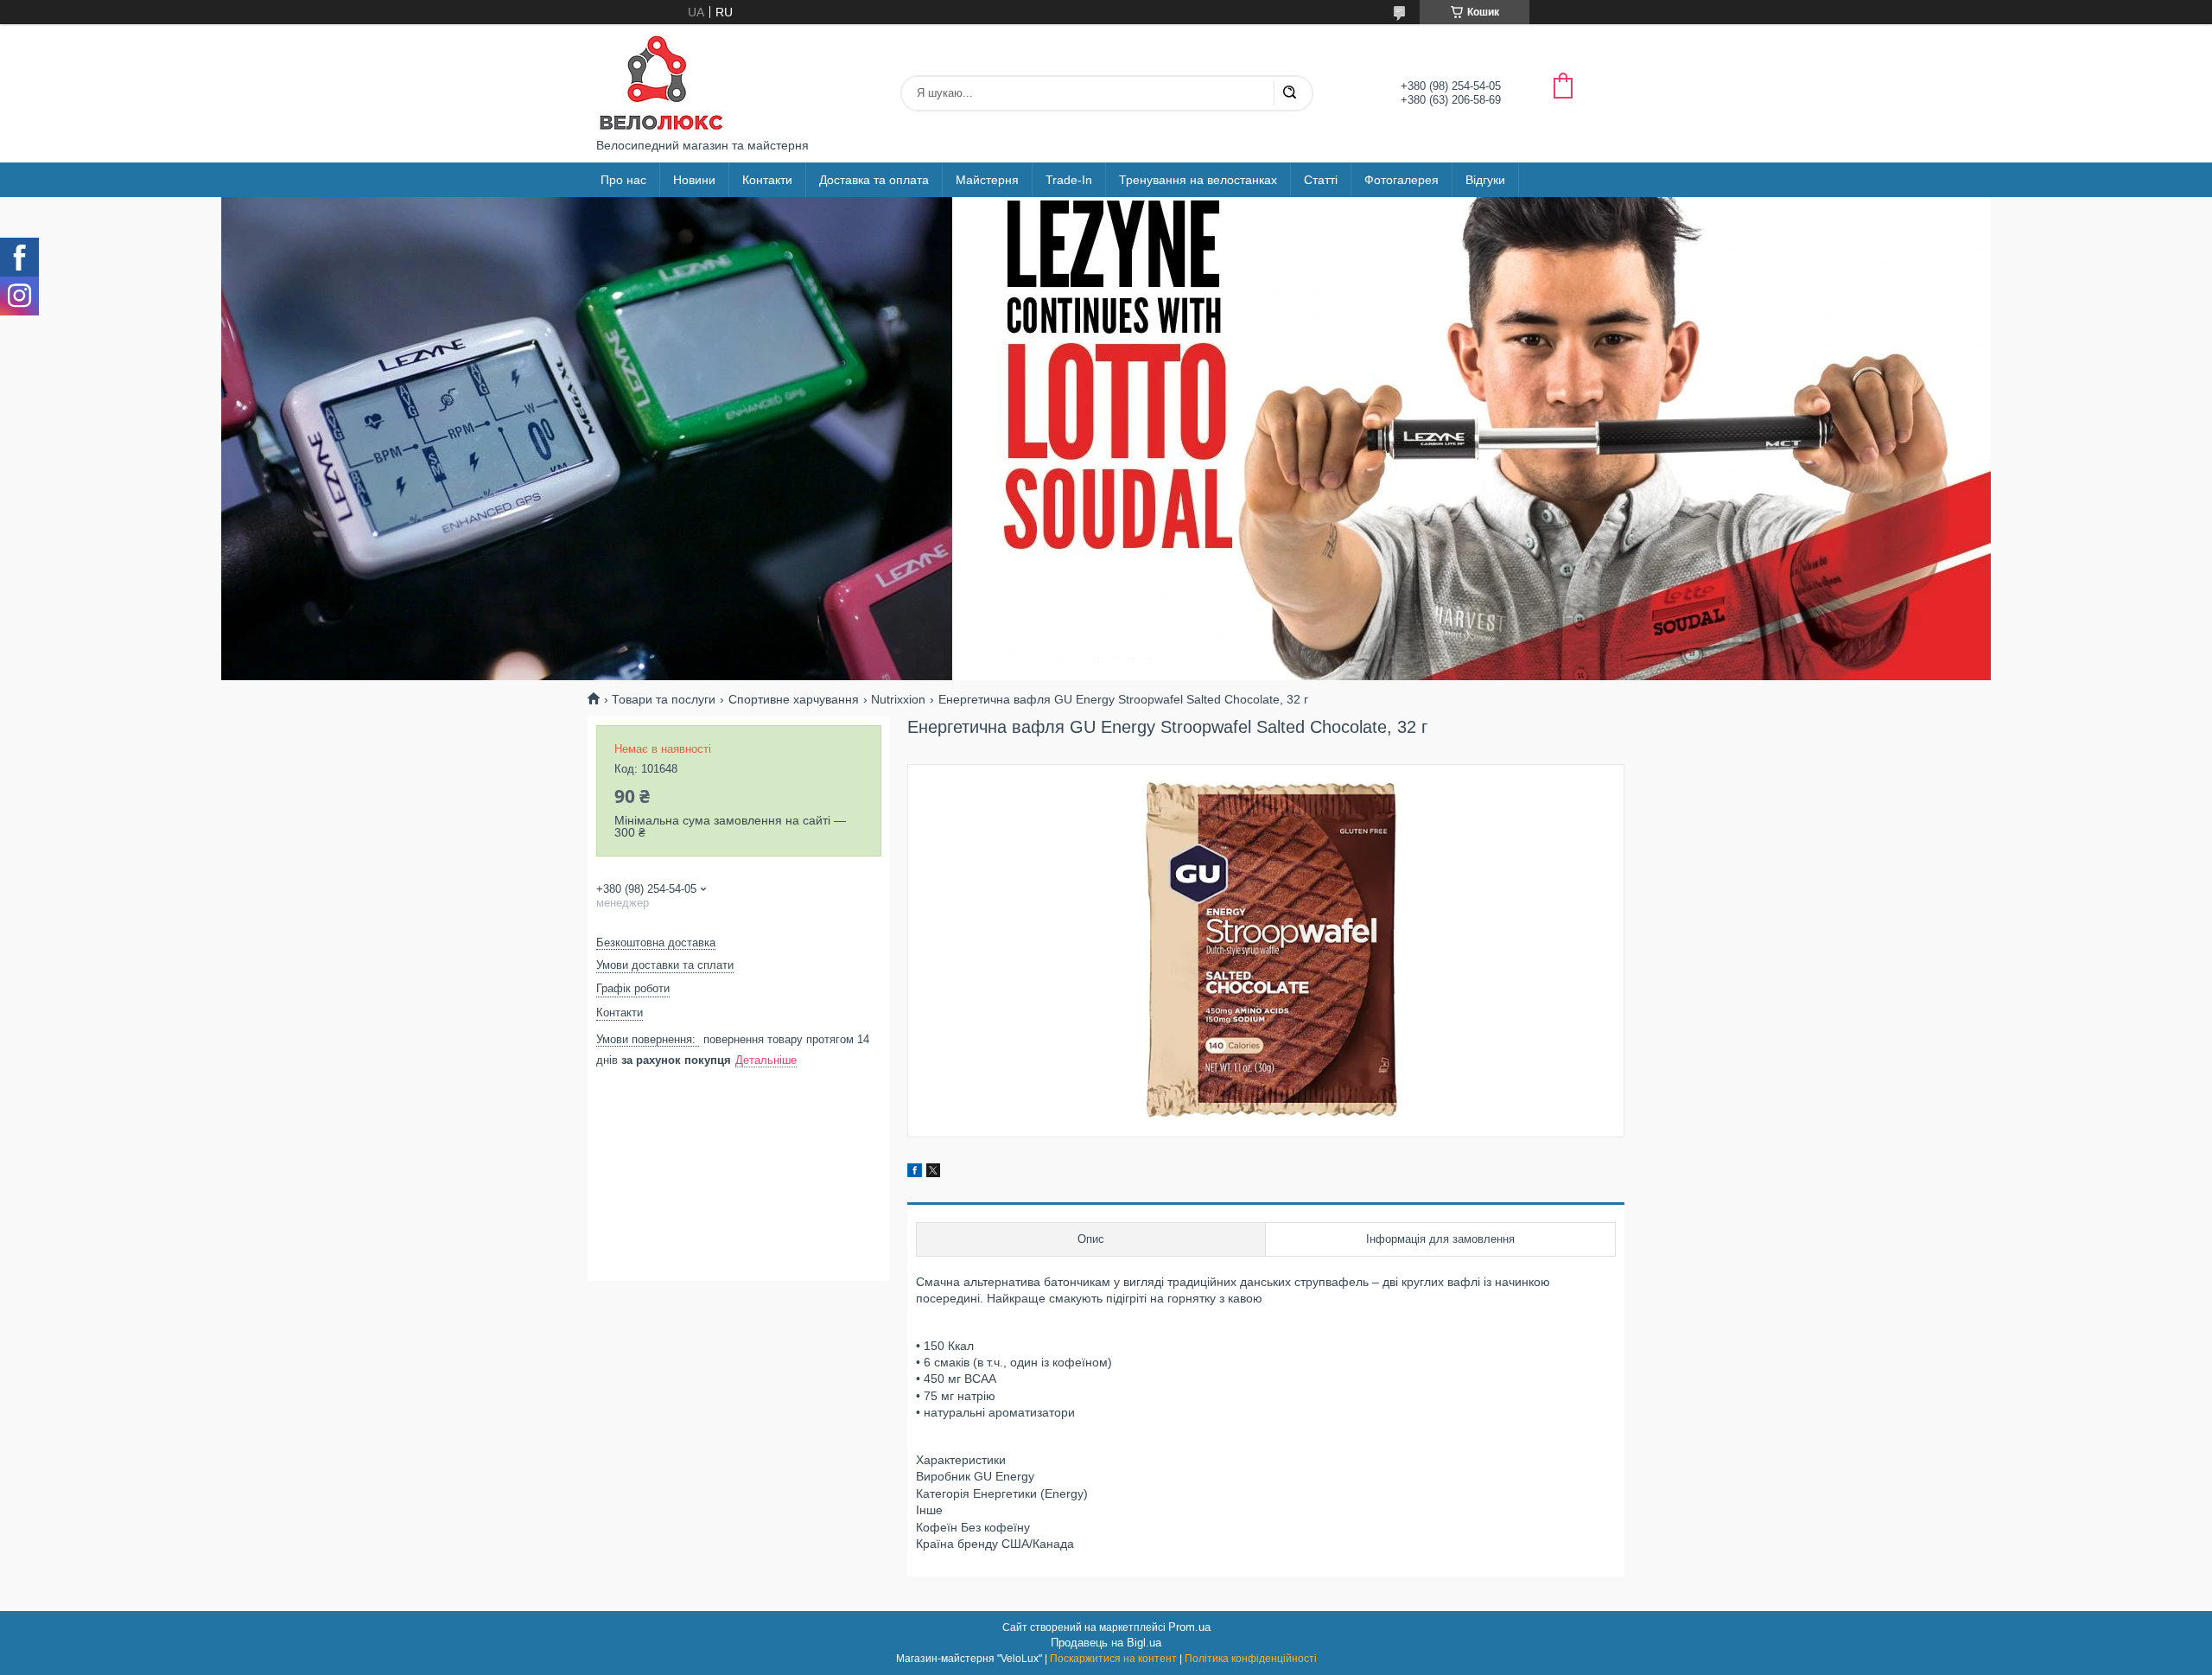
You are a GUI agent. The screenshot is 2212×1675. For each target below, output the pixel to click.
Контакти (767, 180)
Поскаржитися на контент (1113, 1659)
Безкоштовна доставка (656, 943)
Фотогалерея (1402, 180)
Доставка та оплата (874, 180)
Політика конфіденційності (1251, 1659)
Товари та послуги (664, 699)
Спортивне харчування (794, 699)
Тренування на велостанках (1198, 180)
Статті (1321, 180)
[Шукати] (1289, 93)
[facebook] (915, 1173)
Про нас (623, 180)
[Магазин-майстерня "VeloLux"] (661, 81)
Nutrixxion (898, 699)
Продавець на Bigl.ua (1106, 1643)
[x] (933, 1173)
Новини (694, 180)
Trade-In (1069, 180)
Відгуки (1485, 180)
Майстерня (987, 180)
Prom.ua (1189, 1627)
